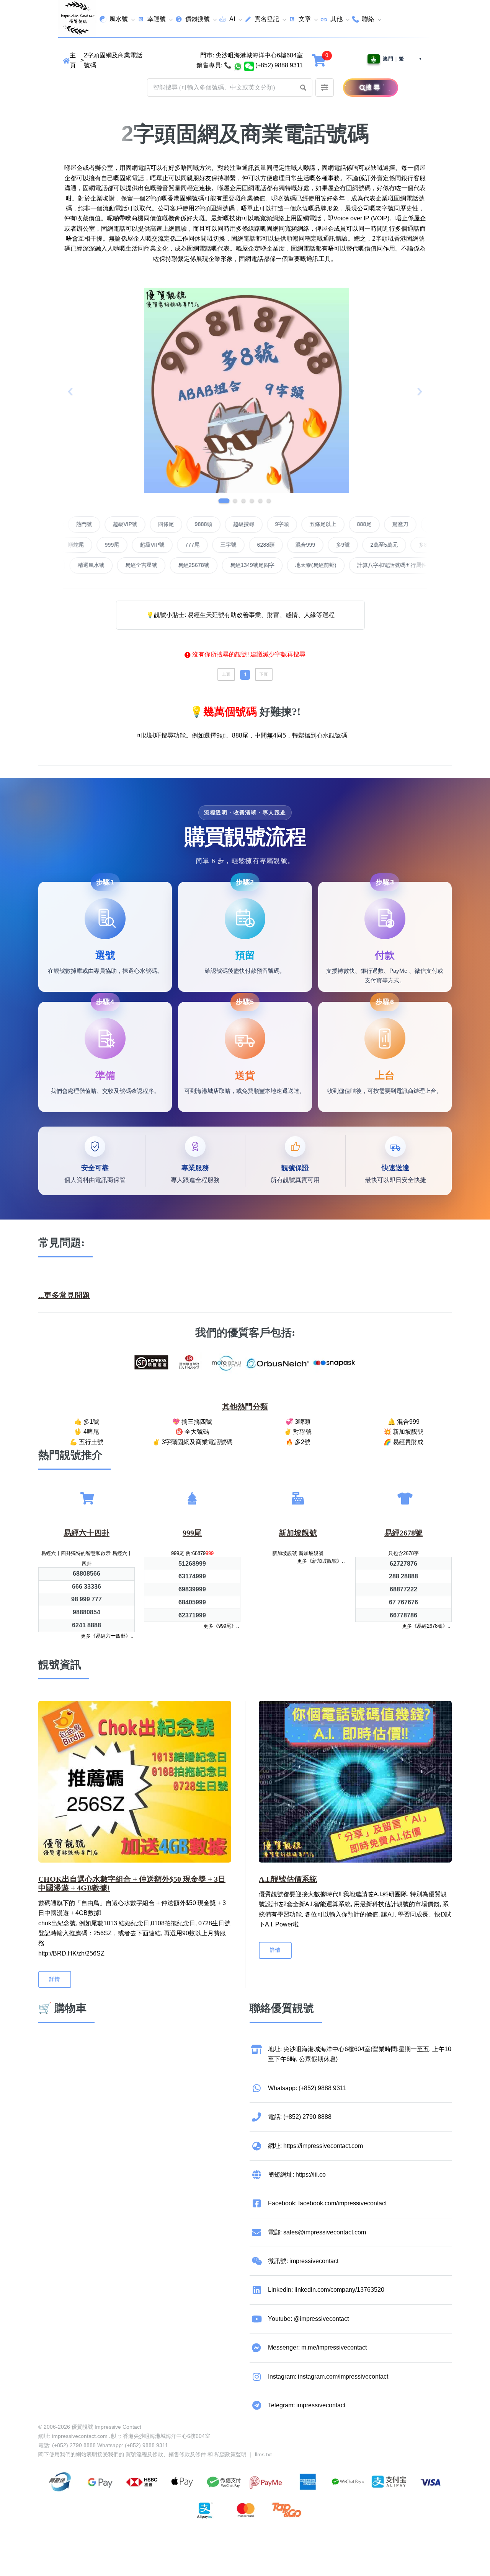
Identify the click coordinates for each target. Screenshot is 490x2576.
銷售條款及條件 (187, 2454)
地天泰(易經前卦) (419, 565)
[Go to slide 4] (252, 501)
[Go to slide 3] (243, 501)
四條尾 (232, 524)
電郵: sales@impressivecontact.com (317, 2232)
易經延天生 (69, 565)
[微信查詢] (249, 65)
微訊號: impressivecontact (303, 2261)
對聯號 (79, 524)
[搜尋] (354, 88)
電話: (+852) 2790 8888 (300, 2117)
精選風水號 (194, 565)
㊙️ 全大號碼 (192, 1432)
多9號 (277, 545)
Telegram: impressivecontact (307, 2405)
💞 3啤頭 (298, 1422)
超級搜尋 (310, 524)
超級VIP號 (191, 524)
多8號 (360, 545)
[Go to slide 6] (269, 501)
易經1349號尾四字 (355, 565)
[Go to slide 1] (221, 501)
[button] (303, 88)
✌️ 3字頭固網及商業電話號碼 (192, 1442)
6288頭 (200, 545)
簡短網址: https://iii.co (297, 2175)
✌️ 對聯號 (298, 1432)
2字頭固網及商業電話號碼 (113, 60)
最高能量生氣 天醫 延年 (132, 565)
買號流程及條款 (144, 2454)
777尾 (127, 545)
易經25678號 (297, 565)
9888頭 (269, 524)
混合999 (240, 545)
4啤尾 (114, 524)
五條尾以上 (389, 524)
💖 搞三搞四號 (192, 1422)
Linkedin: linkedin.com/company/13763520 (326, 2290)
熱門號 (150, 524)
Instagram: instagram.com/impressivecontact (328, 2377)
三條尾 (395, 545)
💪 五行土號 (87, 1442)
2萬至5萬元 (318, 545)
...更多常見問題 (64, 1295)
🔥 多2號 (298, 1442)
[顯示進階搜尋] (325, 88)
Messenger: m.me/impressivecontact (317, 2347)
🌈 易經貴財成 (403, 1442)
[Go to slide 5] (260, 501)
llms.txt (263, 2454)
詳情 (55, 1979)
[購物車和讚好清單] (320, 60)
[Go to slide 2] (233, 501)
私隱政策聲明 (230, 2454)
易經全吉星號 (244, 565)
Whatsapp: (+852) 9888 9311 (307, 2088)
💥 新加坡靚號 (403, 1432)
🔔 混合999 (404, 1422)
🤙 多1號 (87, 1422)
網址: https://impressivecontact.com (315, 2146)
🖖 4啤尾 (87, 1432)
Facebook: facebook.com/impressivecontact (327, 2203)
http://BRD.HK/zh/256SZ (71, 1953)
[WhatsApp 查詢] (238, 65)
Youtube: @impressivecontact (308, 2319)
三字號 (163, 545)
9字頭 (348, 524)
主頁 (73, 60)
